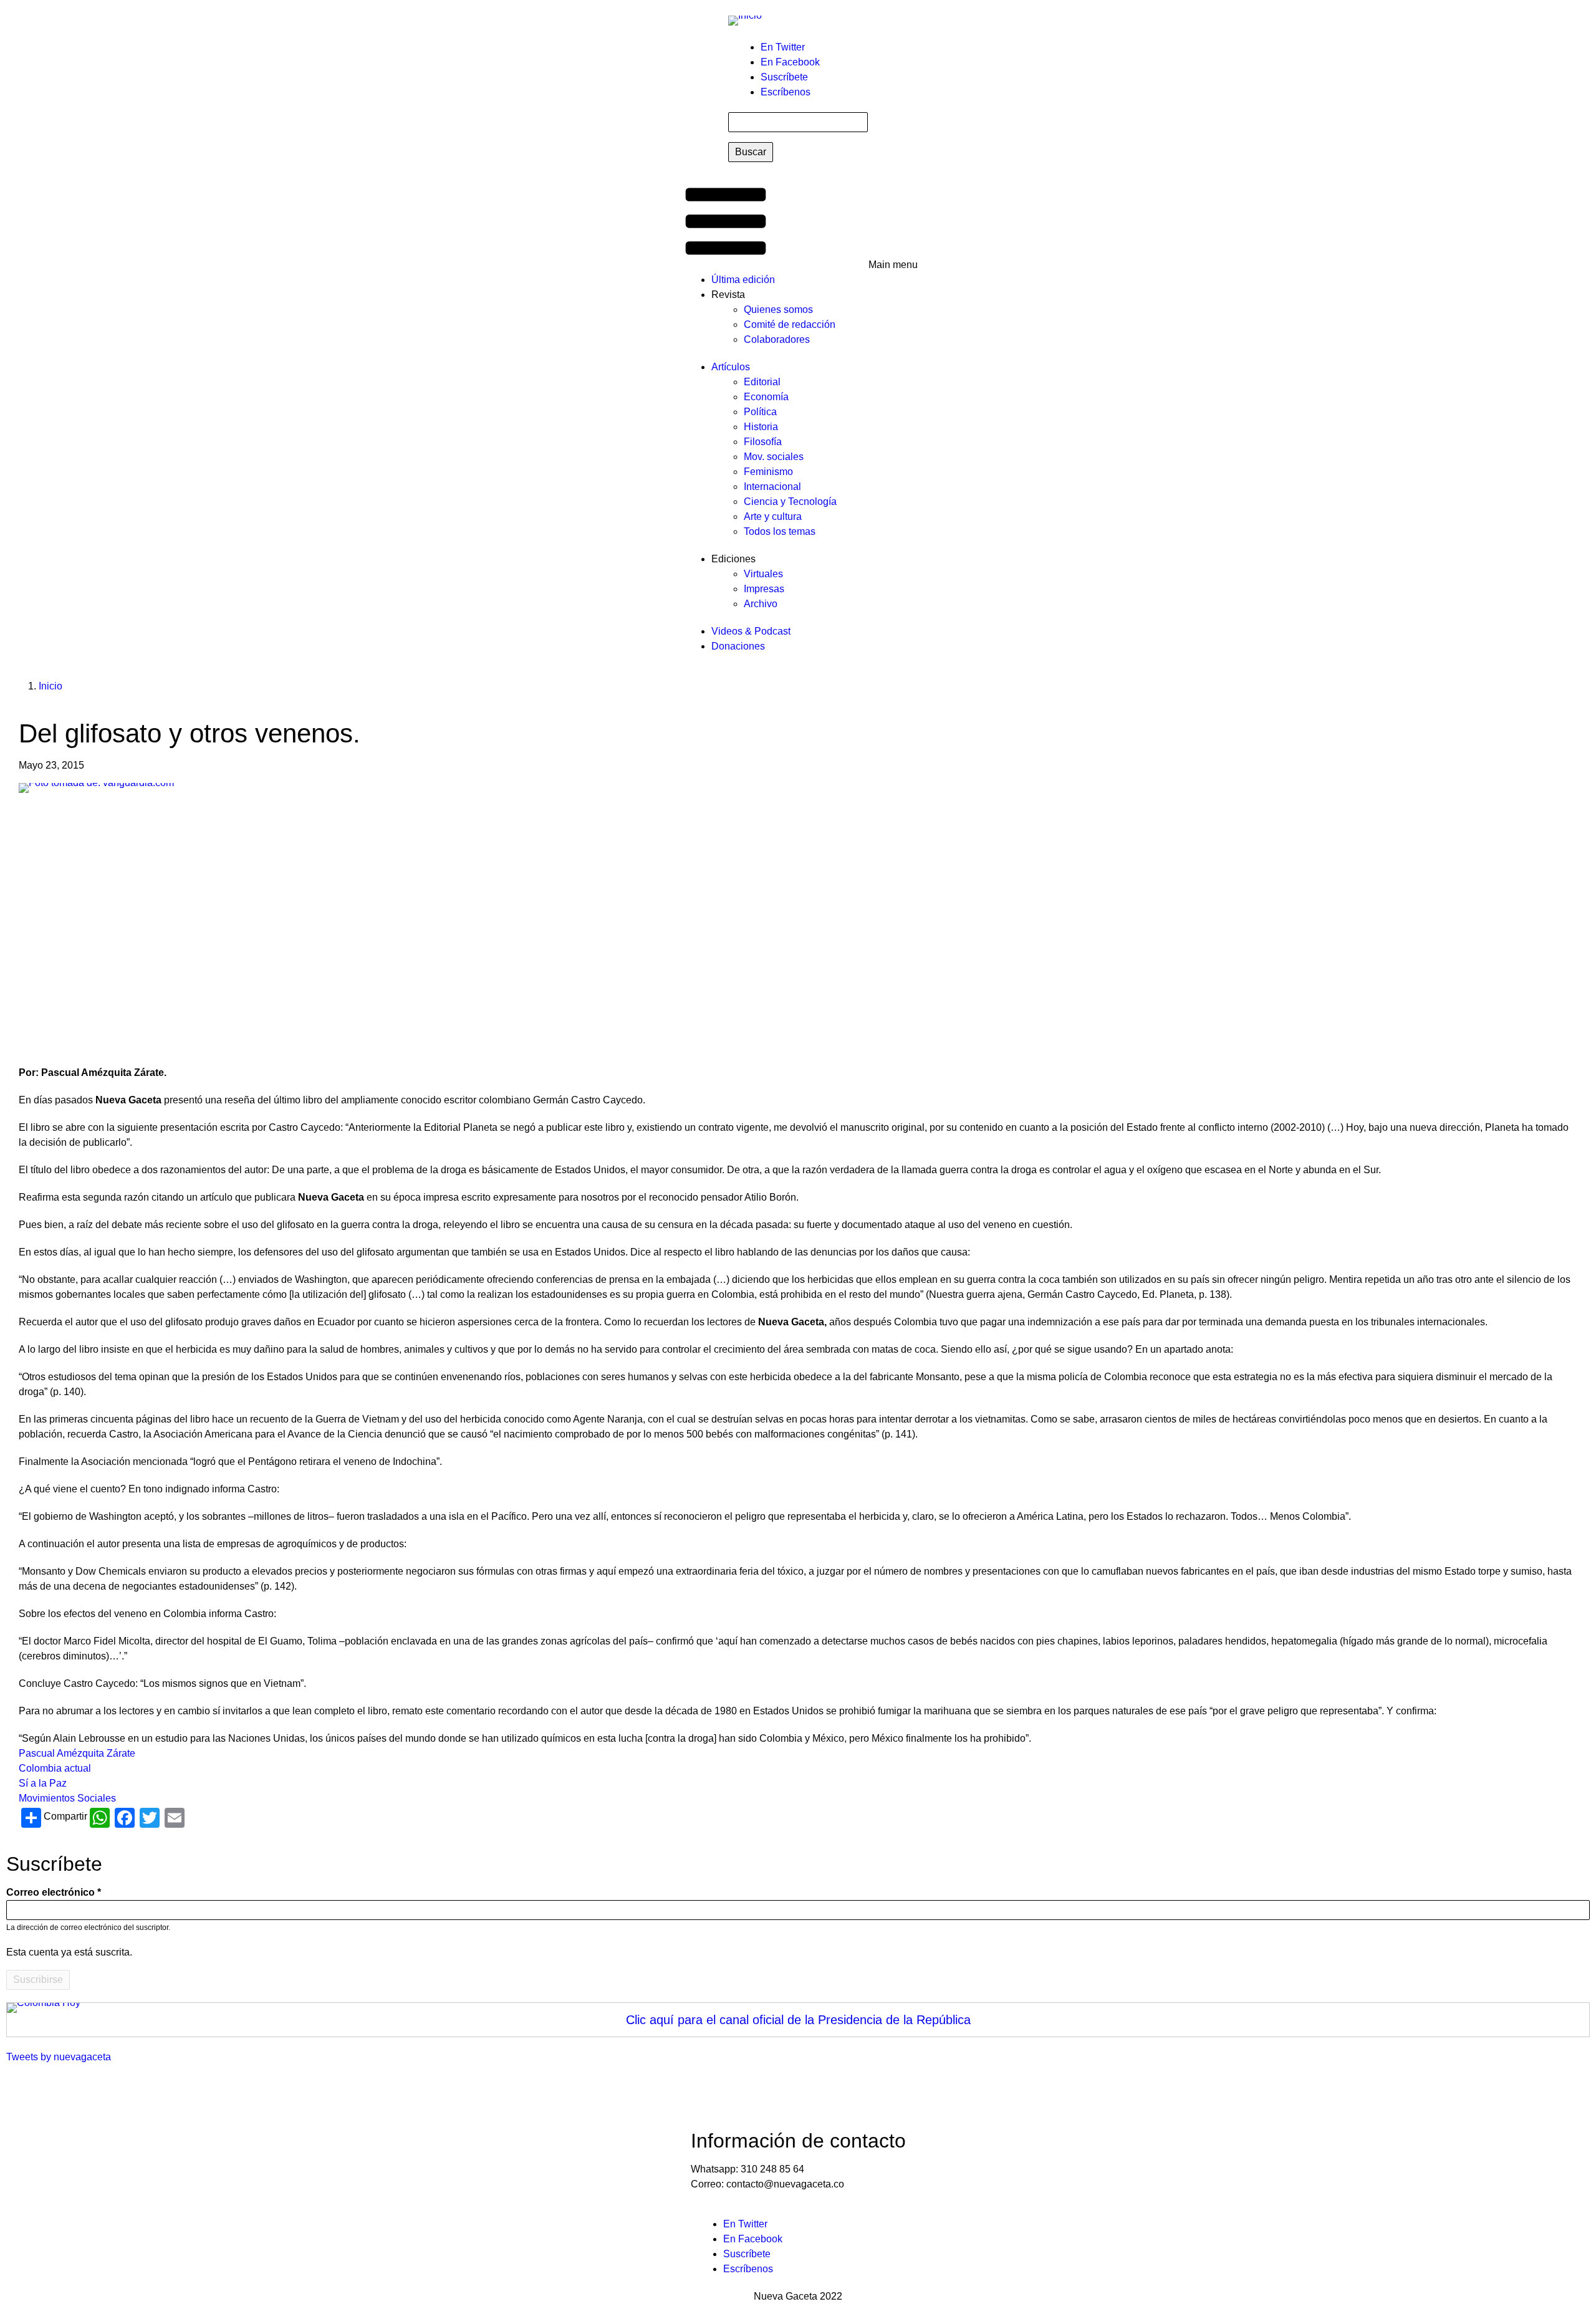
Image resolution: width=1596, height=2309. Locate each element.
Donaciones (738, 646)
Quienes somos (778, 310)
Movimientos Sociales (67, 1798)
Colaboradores (777, 339)
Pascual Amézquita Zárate (77, 1753)
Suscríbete (784, 77)
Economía (766, 397)
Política (760, 412)
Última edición (743, 280)
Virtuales (763, 574)
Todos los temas (780, 531)
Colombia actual (55, 1768)
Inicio (50, 686)
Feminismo (768, 472)
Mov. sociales (774, 457)
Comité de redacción (790, 324)
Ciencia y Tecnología (790, 502)
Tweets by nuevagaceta (59, 2057)
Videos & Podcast (751, 631)
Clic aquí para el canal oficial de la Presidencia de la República (798, 2020)
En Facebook (790, 62)
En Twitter (783, 47)
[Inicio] (745, 20)
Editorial (762, 382)
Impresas (764, 589)
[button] (798, 223)
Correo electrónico (50, 1892)
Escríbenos (786, 92)
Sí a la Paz (43, 1783)
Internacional (772, 487)
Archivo (761, 604)
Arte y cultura (773, 516)
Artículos (731, 367)
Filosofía (763, 442)
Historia (761, 427)
